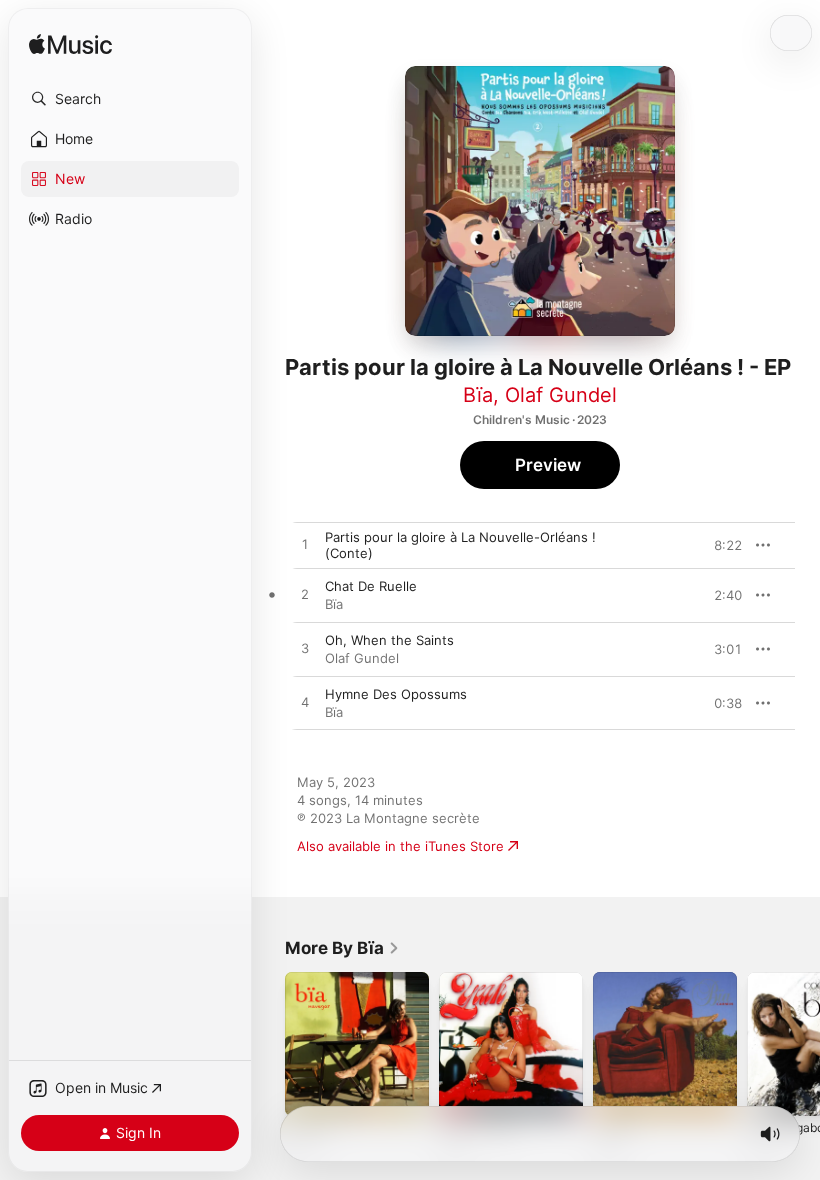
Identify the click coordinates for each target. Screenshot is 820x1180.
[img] (70, 45)
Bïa (478, 395)
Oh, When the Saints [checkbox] (389, 640)
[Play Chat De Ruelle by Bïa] (305, 595)
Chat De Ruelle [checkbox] (371, 586)
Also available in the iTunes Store (400, 846)
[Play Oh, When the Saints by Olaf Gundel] (305, 649)
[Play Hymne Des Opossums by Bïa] (305, 703)
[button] (130, 99)
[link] (342, 948)
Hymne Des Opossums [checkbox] (396, 694)
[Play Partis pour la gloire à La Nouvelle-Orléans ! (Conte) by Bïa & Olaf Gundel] (305, 545)
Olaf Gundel (561, 395)
